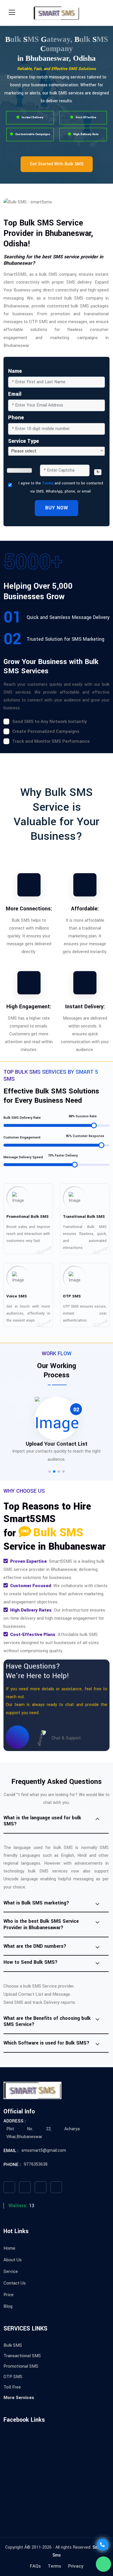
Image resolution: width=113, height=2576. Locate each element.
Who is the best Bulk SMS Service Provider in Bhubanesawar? (41, 1924)
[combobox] (57, 451)
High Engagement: (29, 1007)
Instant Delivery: (85, 1007)
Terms (48, 483)
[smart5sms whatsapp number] (103, 2564)
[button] (50, 1472)
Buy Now (57, 508)
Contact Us (15, 2283)
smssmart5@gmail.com (44, 2150)
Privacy (76, 2566)
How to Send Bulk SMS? (31, 1962)
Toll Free (12, 2387)
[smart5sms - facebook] (9, 2187)
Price (9, 2295)
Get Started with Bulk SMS (57, 164)
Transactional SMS (22, 2356)
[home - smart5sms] (57, 13)
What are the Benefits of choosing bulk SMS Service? (47, 2021)
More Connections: (29, 909)
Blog (8, 2306)
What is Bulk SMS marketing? (36, 1903)
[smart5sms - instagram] (41, 2187)
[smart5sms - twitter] (25, 2187)
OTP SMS (13, 2377)
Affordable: (85, 909)
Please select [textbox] (24, 451)
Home (9, 2248)
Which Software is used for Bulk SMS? (47, 2043)
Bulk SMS (13, 2345)
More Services (19, 2398)
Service (11, 2271)
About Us (13, 2260)
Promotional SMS (21, 2366)
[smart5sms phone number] (103, 2545)
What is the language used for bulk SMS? (42, 1821)
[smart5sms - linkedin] (56, 2187)
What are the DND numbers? (35, 1946)
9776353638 (36, 2164)
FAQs (35, 2566)
